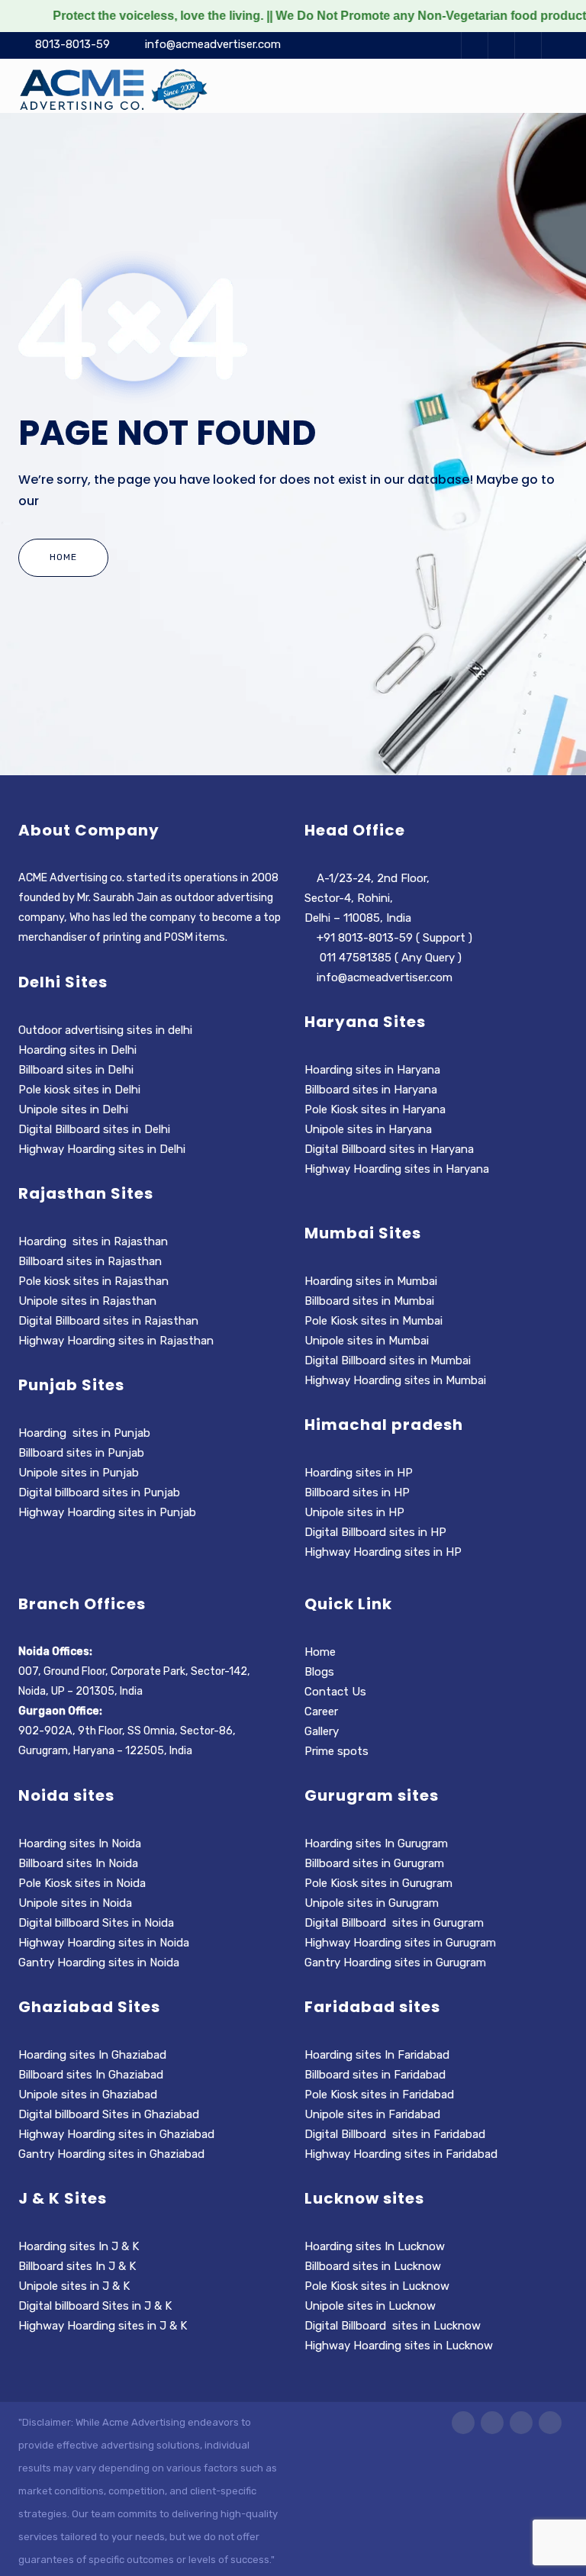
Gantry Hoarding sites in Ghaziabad (111, 2154)
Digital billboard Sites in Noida (96, 1923)
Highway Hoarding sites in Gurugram (400, 1943)
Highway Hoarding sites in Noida (104, 1943)
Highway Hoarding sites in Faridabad (401, 2154)
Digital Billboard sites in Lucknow (393, 2326)
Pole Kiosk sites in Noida (82, 1883)
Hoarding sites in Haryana (374, 1070)
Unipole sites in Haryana (368, 1129)
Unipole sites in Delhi (73, 1109)
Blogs (319, 1672)
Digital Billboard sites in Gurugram (394, 1923)
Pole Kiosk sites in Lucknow (377, 2286)
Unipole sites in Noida (75, 1903)
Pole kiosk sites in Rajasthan (93, 1281)
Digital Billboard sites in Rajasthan (108, 1321)
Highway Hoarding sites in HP (385, 1552)
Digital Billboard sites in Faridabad (395, 2134)
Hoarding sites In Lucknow (375, 2246)
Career (321, 1711)
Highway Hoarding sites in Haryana (398, 1169)
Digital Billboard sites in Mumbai (388, 1360)
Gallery (322, 1731)
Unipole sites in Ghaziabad (88, 2095)
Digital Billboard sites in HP (375, 1532)
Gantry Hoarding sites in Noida (99, 1963)
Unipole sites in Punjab (79, 1473)
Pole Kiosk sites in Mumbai (373, 1321)
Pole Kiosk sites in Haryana (375, 1109)
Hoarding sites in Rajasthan (93, 1241)
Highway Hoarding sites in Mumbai (397, 1380)
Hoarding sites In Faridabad (377, 2055)
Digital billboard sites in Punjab (99, 1492)
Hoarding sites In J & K (79, 2246)
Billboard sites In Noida (78, 1863)
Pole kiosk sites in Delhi (81, 1090)
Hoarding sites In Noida (80, 1843)
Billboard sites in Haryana (371, 1090)
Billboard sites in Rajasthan (90, 1261)
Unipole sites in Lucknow (370, 2306)
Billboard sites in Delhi (77, 1070)
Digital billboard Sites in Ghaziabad (109, 2114)
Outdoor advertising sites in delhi (105, 1030)
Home (63, 557)
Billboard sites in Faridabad (375, 2075)
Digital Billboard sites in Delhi (96, 1129)
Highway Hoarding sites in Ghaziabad (116, 2134)
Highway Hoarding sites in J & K (103, 2326)
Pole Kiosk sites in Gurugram (378, 1883)
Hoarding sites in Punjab (84, 1433)
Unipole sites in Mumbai (367, 1341)
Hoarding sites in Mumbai (372, 1281)
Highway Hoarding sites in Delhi (103, 1149)
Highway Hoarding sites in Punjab (107, 1512)
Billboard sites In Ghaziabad (91, 2075)
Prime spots (336, 1751)
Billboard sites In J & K (77, 2266)
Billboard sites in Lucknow (373, 2266)
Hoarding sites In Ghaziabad (92, 2055)
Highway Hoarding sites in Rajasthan (116, 1341)
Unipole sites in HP (354, 1512)
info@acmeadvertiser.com (213, 44)
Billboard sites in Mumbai (369, 1301)
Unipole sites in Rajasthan (87, 1301)
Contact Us (335, 1692)
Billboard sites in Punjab (81, 1453)
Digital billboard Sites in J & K (95, 2306)
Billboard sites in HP (357, 1492)
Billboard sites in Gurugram (374, 1863)
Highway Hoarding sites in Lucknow (399, 2346)
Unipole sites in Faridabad (372, 2114)
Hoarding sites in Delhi (77, 1050)
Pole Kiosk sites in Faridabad (379, 2095)
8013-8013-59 (72, 44)
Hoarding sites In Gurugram (376, 1843)
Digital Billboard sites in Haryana (389, 1149)
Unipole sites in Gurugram (372, 1903)
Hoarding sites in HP (359, 1473)
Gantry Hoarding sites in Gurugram (395, 1963)
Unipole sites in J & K (74, 2286)
